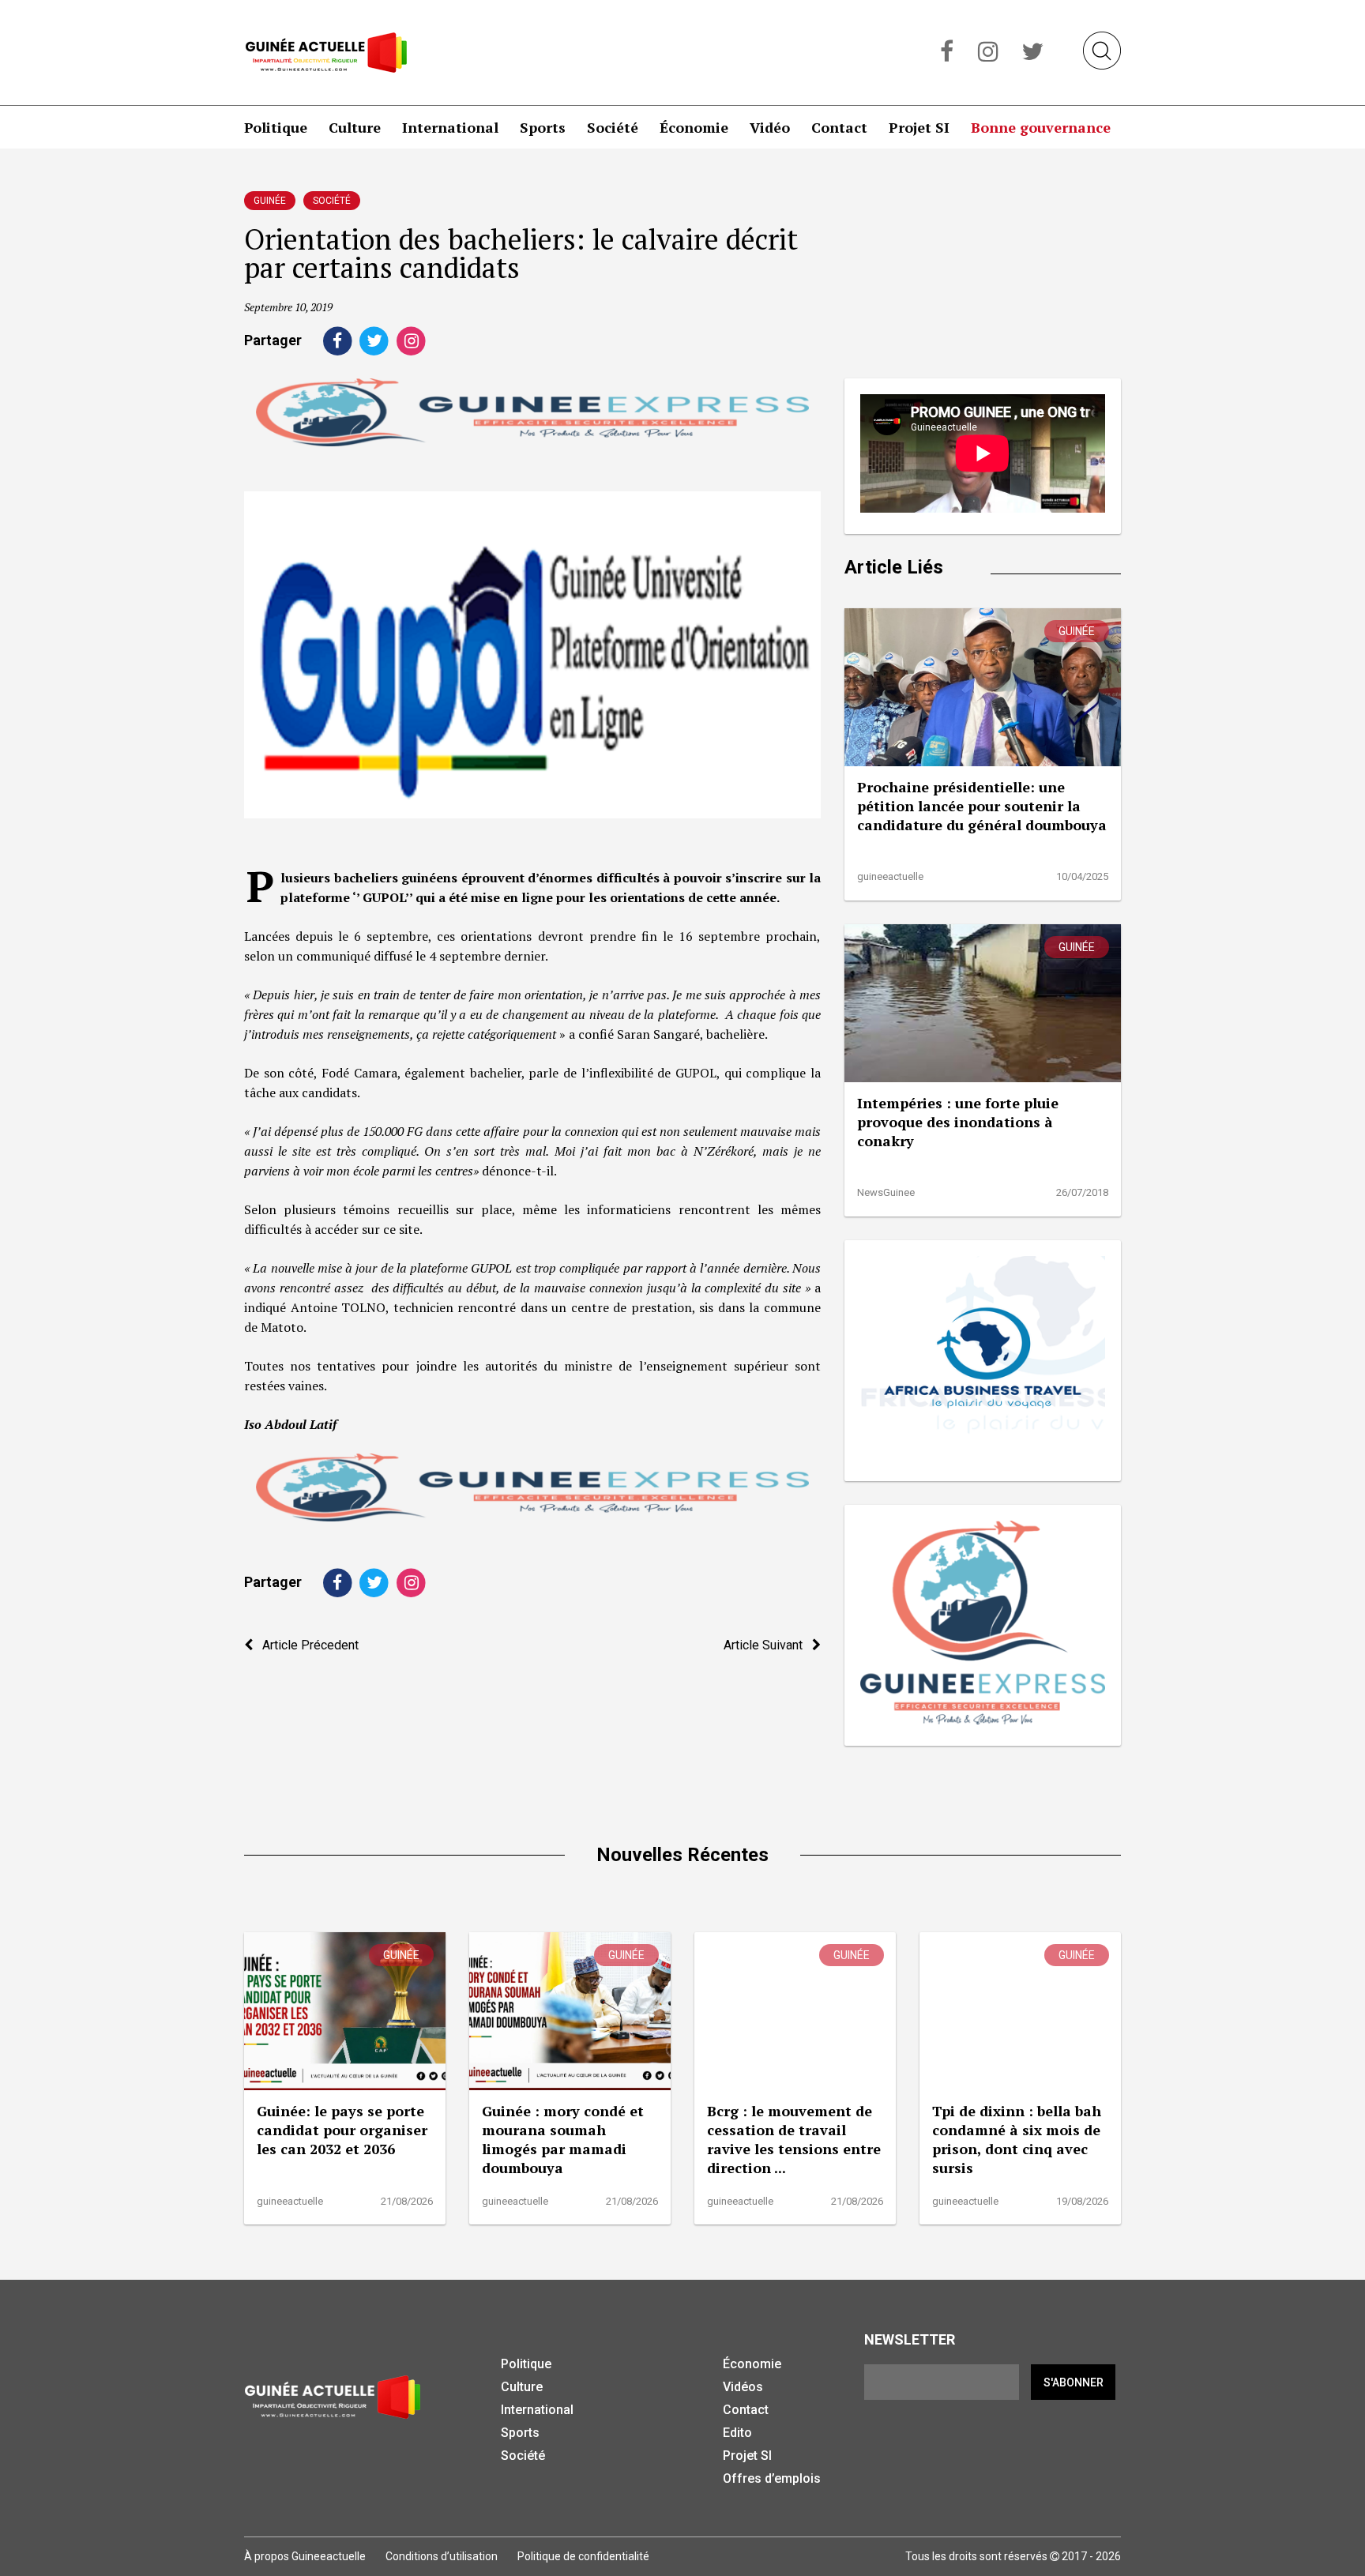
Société (613, 127)
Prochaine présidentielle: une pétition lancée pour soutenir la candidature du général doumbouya (982, 806)
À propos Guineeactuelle (305, 2556)
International (450, 127)
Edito (737, 2433)
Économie (694, 127)
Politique (276, 127)
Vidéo (770, 127)
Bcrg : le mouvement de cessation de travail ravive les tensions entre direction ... (794, 2139)
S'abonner (1074, 2382)
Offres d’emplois (772, 2478)
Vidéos (743, 2387)
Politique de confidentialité (583, 2556)
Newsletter (910, 2339)
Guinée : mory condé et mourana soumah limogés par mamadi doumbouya (563, 2139)
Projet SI (919, 127)
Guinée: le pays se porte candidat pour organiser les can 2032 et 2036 (342, 2130)
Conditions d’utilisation (442, 2556)
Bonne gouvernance (1041, 127)
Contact (839, 127)
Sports (543, 127)
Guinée (270, 201)
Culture (355, 127)
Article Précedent (306, 1645)
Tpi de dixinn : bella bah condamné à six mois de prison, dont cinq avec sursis (1017, 2139)
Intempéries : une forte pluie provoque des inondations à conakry (958, 1122)
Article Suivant (768, 1645)
